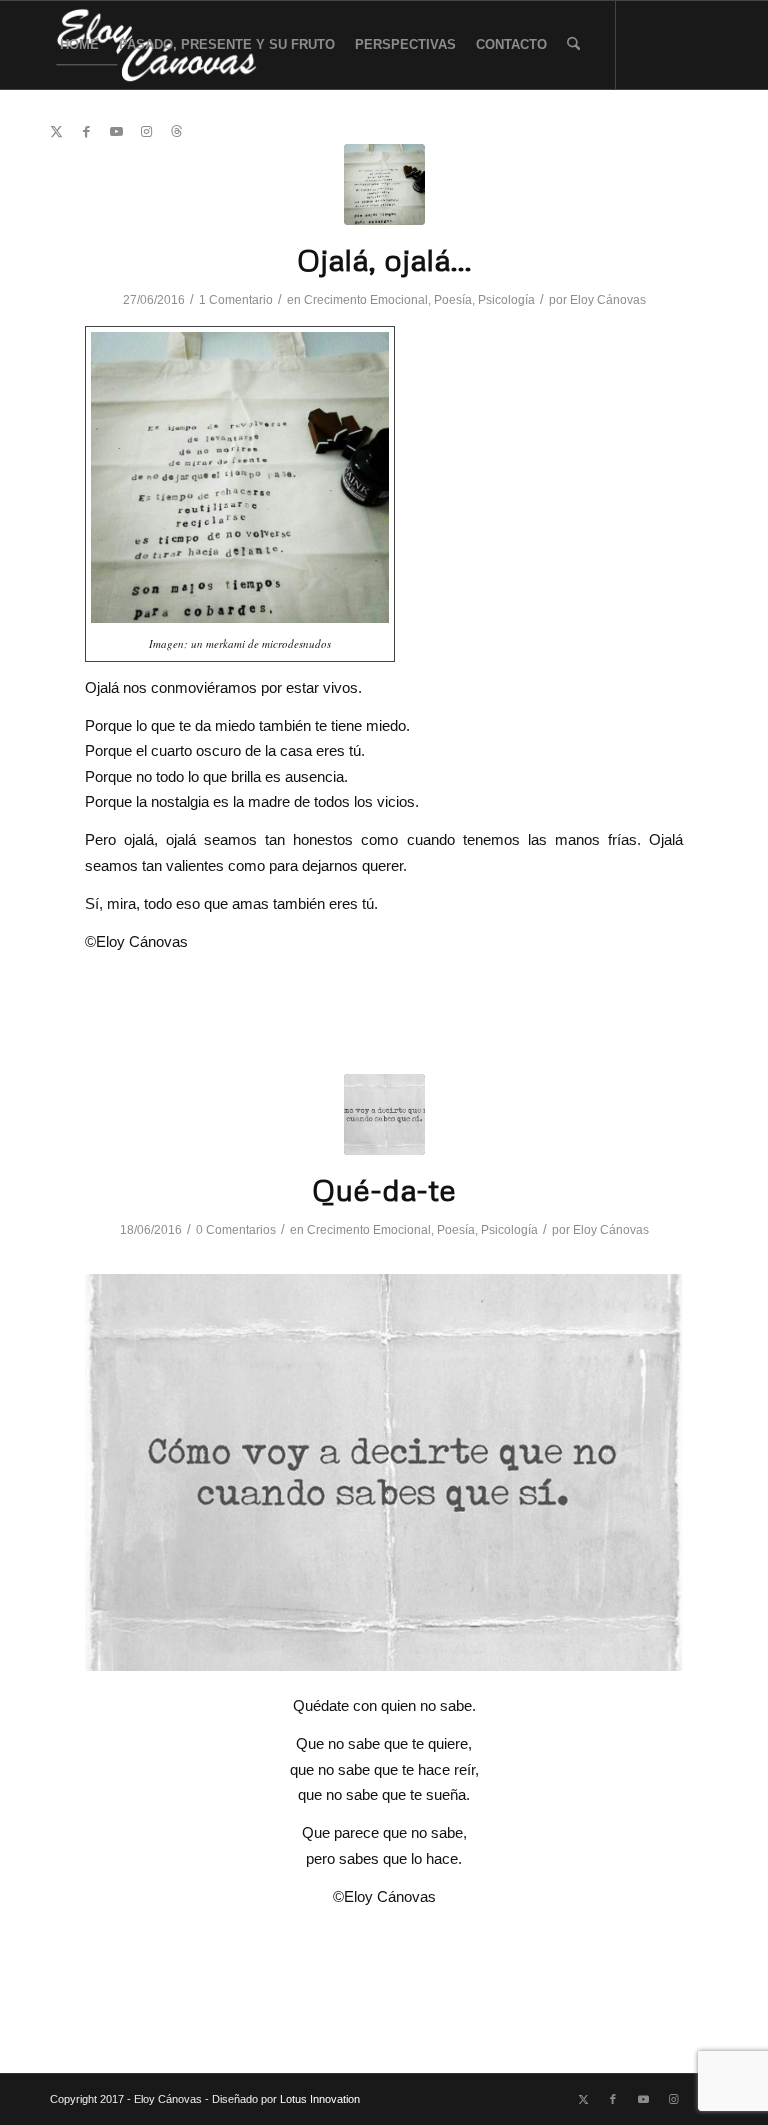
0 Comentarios (236, 1230)
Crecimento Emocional (366, 300)
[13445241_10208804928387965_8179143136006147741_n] (384, 1114)
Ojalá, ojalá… (384, 259)
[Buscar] (573, 45)
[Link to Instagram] (146, 132)
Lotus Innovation (320, 2099)
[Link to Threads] (176, 132)
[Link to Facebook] (86, 132)
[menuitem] (79, 45)
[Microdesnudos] (384, 184)
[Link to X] (56, 132)
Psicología (506, 300)
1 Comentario (236, 300)
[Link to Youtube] (116, 132)
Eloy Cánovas (608, 300)
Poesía (453, 300)
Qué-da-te (384, 1189)
